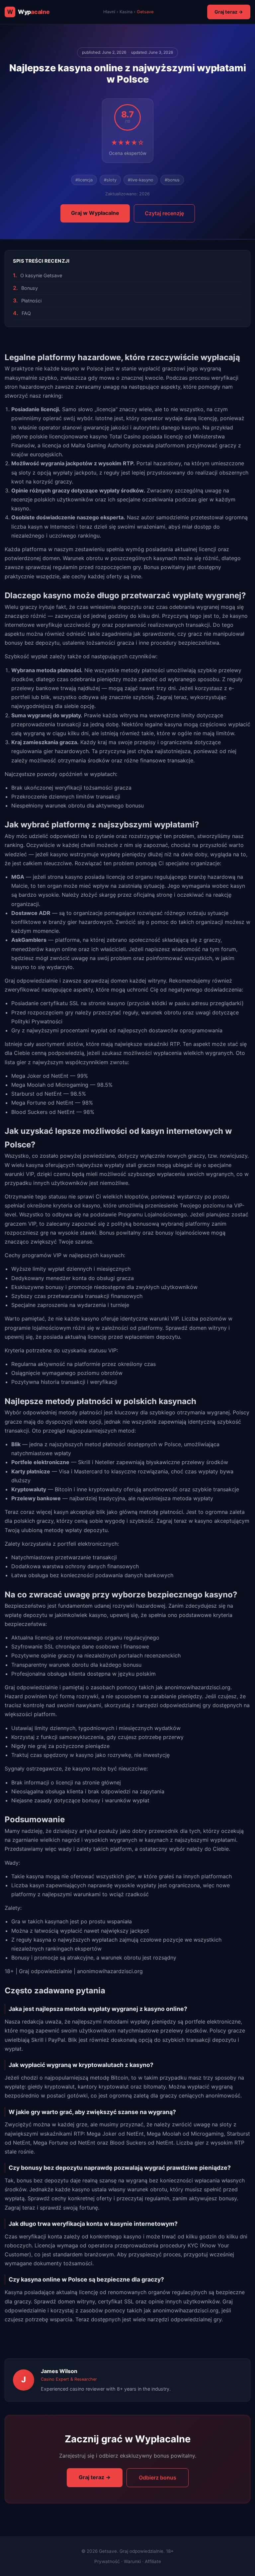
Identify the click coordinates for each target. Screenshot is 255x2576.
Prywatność (107, 2561)
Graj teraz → (229, 12)
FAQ (26, 313)
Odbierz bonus (158, 2478)
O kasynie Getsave (41, 275)
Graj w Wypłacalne (95, 213)
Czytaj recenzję (164, 213)
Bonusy (30, 288)
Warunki (132, 2561)
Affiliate (153, 2561)
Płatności (31, 301)
